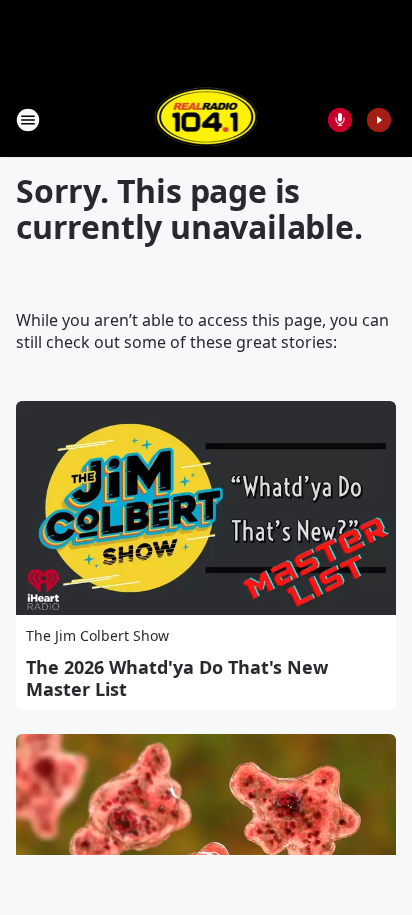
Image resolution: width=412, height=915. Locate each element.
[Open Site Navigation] (28, 120)
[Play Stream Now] (379, 120)
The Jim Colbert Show (97, 635)
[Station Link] (206, 119)
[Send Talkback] (340, 120)
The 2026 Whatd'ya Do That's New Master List (177, 678)
